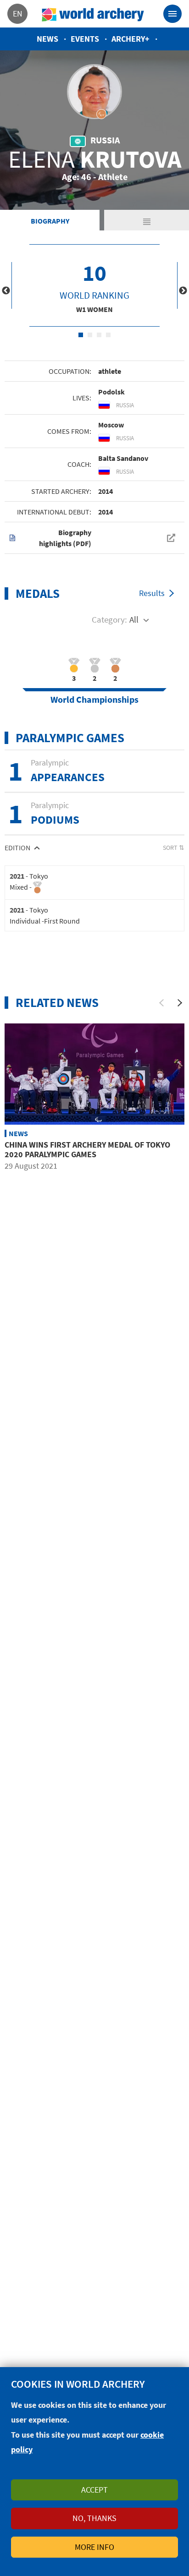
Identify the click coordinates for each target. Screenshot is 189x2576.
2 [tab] (90, 335)
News (47, 39)
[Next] (180, 1003)
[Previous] (161, 1003)
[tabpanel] (94, 285)
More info (94, 2547)
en (18, 14)
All (134, 619)
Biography (50, 221)
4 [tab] (108, 335)
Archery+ (131, 39)
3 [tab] (99, 335)
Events (85, 39)
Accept (94, 2490)
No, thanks (94, 2518)
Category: (109, 619)
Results (152, 593)
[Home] (93, 14)
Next (183, 291)
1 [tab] (81, 335)
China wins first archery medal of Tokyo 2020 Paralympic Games (87, 1150)
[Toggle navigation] (172, 14)
